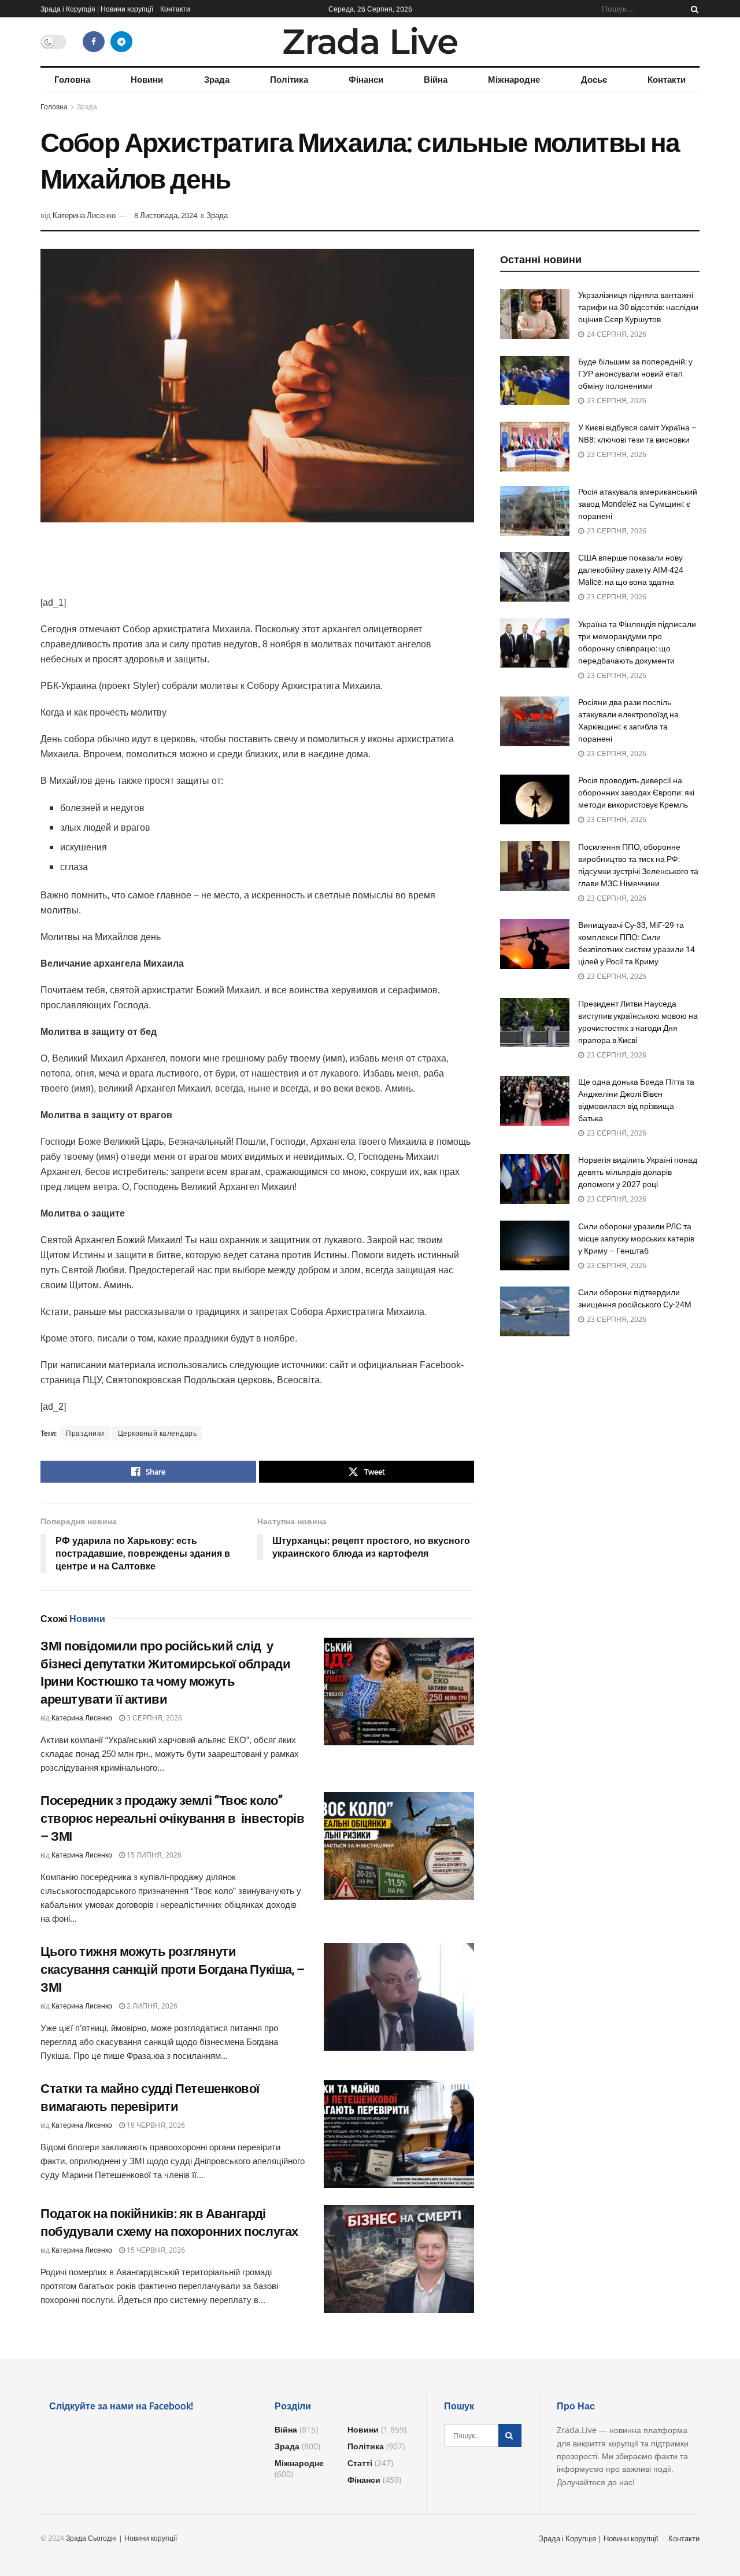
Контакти (175, 9)
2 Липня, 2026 (151, 2006)
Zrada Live (370, 42)
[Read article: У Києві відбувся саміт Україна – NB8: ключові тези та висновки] (535, 447)
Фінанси (366, 79)
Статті (360, 2463)
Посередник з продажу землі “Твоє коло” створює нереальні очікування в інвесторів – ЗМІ (173, 1818)
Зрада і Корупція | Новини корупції (97, 9)
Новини (147, 79)
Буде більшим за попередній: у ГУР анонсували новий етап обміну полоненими (635, 374)
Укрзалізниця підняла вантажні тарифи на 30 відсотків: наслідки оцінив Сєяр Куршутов (638, 307)
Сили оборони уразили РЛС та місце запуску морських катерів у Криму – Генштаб (636, 1239)
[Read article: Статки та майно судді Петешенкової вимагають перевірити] (399, 2134)
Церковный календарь (158, 1433)
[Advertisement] (257, 566)
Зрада (217, 79)
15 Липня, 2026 (153, 1855)
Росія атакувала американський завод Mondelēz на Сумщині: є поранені (638, 504)
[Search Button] (693, 9)
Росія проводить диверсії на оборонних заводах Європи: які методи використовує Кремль (636, 793)
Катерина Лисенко (84, 215)
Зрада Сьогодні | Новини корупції (121, 2538)
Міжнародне (514, 79)
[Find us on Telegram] (121, 42)
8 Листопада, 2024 (166, 215)
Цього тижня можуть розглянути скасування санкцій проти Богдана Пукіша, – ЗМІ (173, 1969)
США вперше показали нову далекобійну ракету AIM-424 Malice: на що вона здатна (631, 570)
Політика (289, 79)
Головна (72, 79)
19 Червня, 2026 (155, 2125)
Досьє (594, 79)
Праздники (85, 1433)
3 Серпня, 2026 (153, 1718)
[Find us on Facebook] (94, 42)
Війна (436, 79)
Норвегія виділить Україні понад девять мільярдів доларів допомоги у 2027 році (638, 1172)
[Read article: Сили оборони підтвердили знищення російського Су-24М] (535, 1311)
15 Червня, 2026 (155, 2250)
